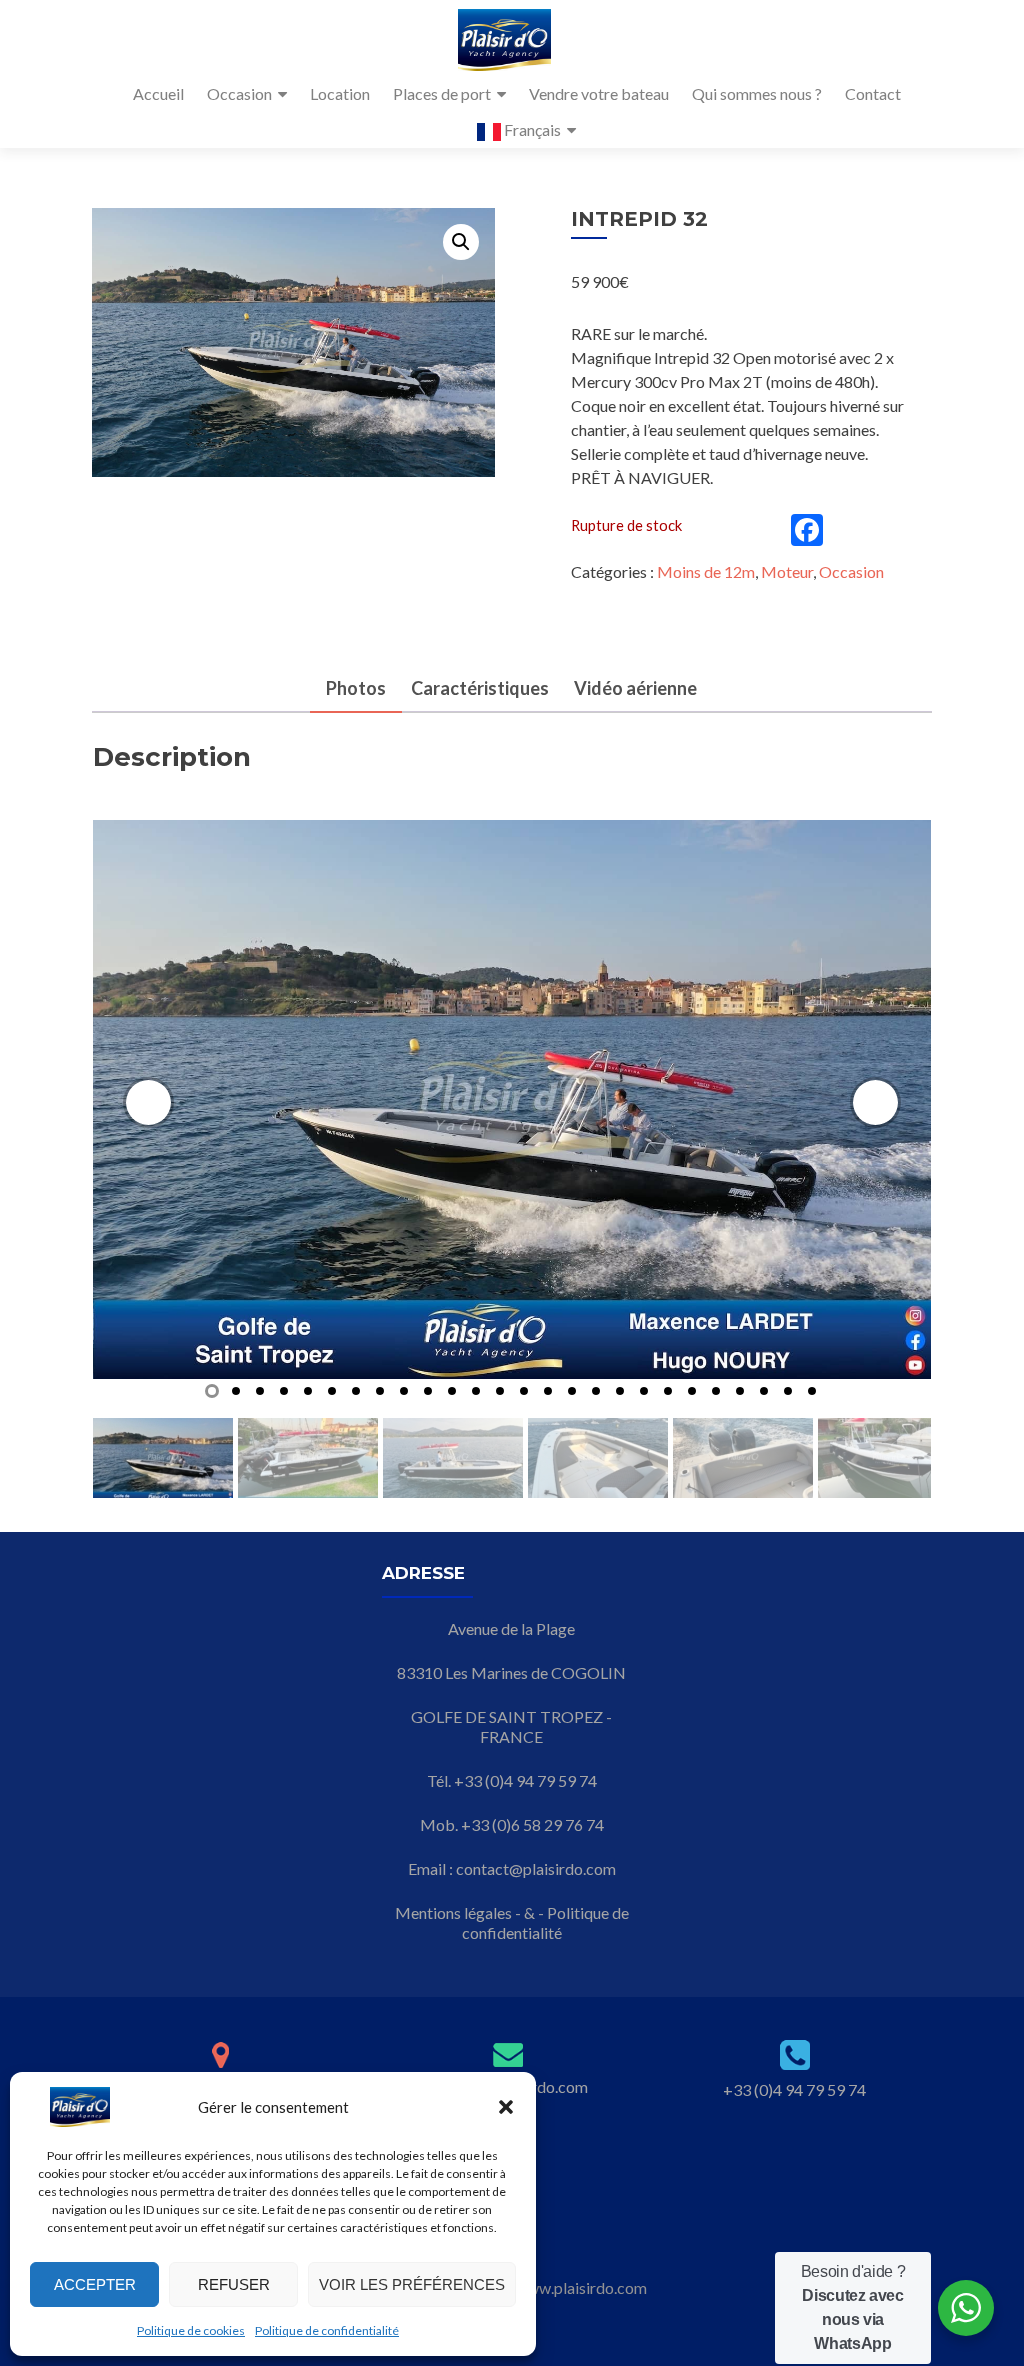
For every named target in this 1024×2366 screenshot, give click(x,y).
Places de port (442, 93)
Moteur (787, 571)
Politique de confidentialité (327, 2330)
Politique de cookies (191, 2330)
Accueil (158, 93)
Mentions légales (453, 1912)
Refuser (234, 2284)
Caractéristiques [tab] (480, 688)
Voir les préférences (412, 2284)
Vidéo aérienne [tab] (635, 688)
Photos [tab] (356, 688)
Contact (873, 93)
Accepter (95, 2284)
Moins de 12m (706, 571)
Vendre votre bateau (599, 93)
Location (340, 93)
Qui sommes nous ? (757, 93)
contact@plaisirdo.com (536, 1868)
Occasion (239, 93)
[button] (506, 2107)
